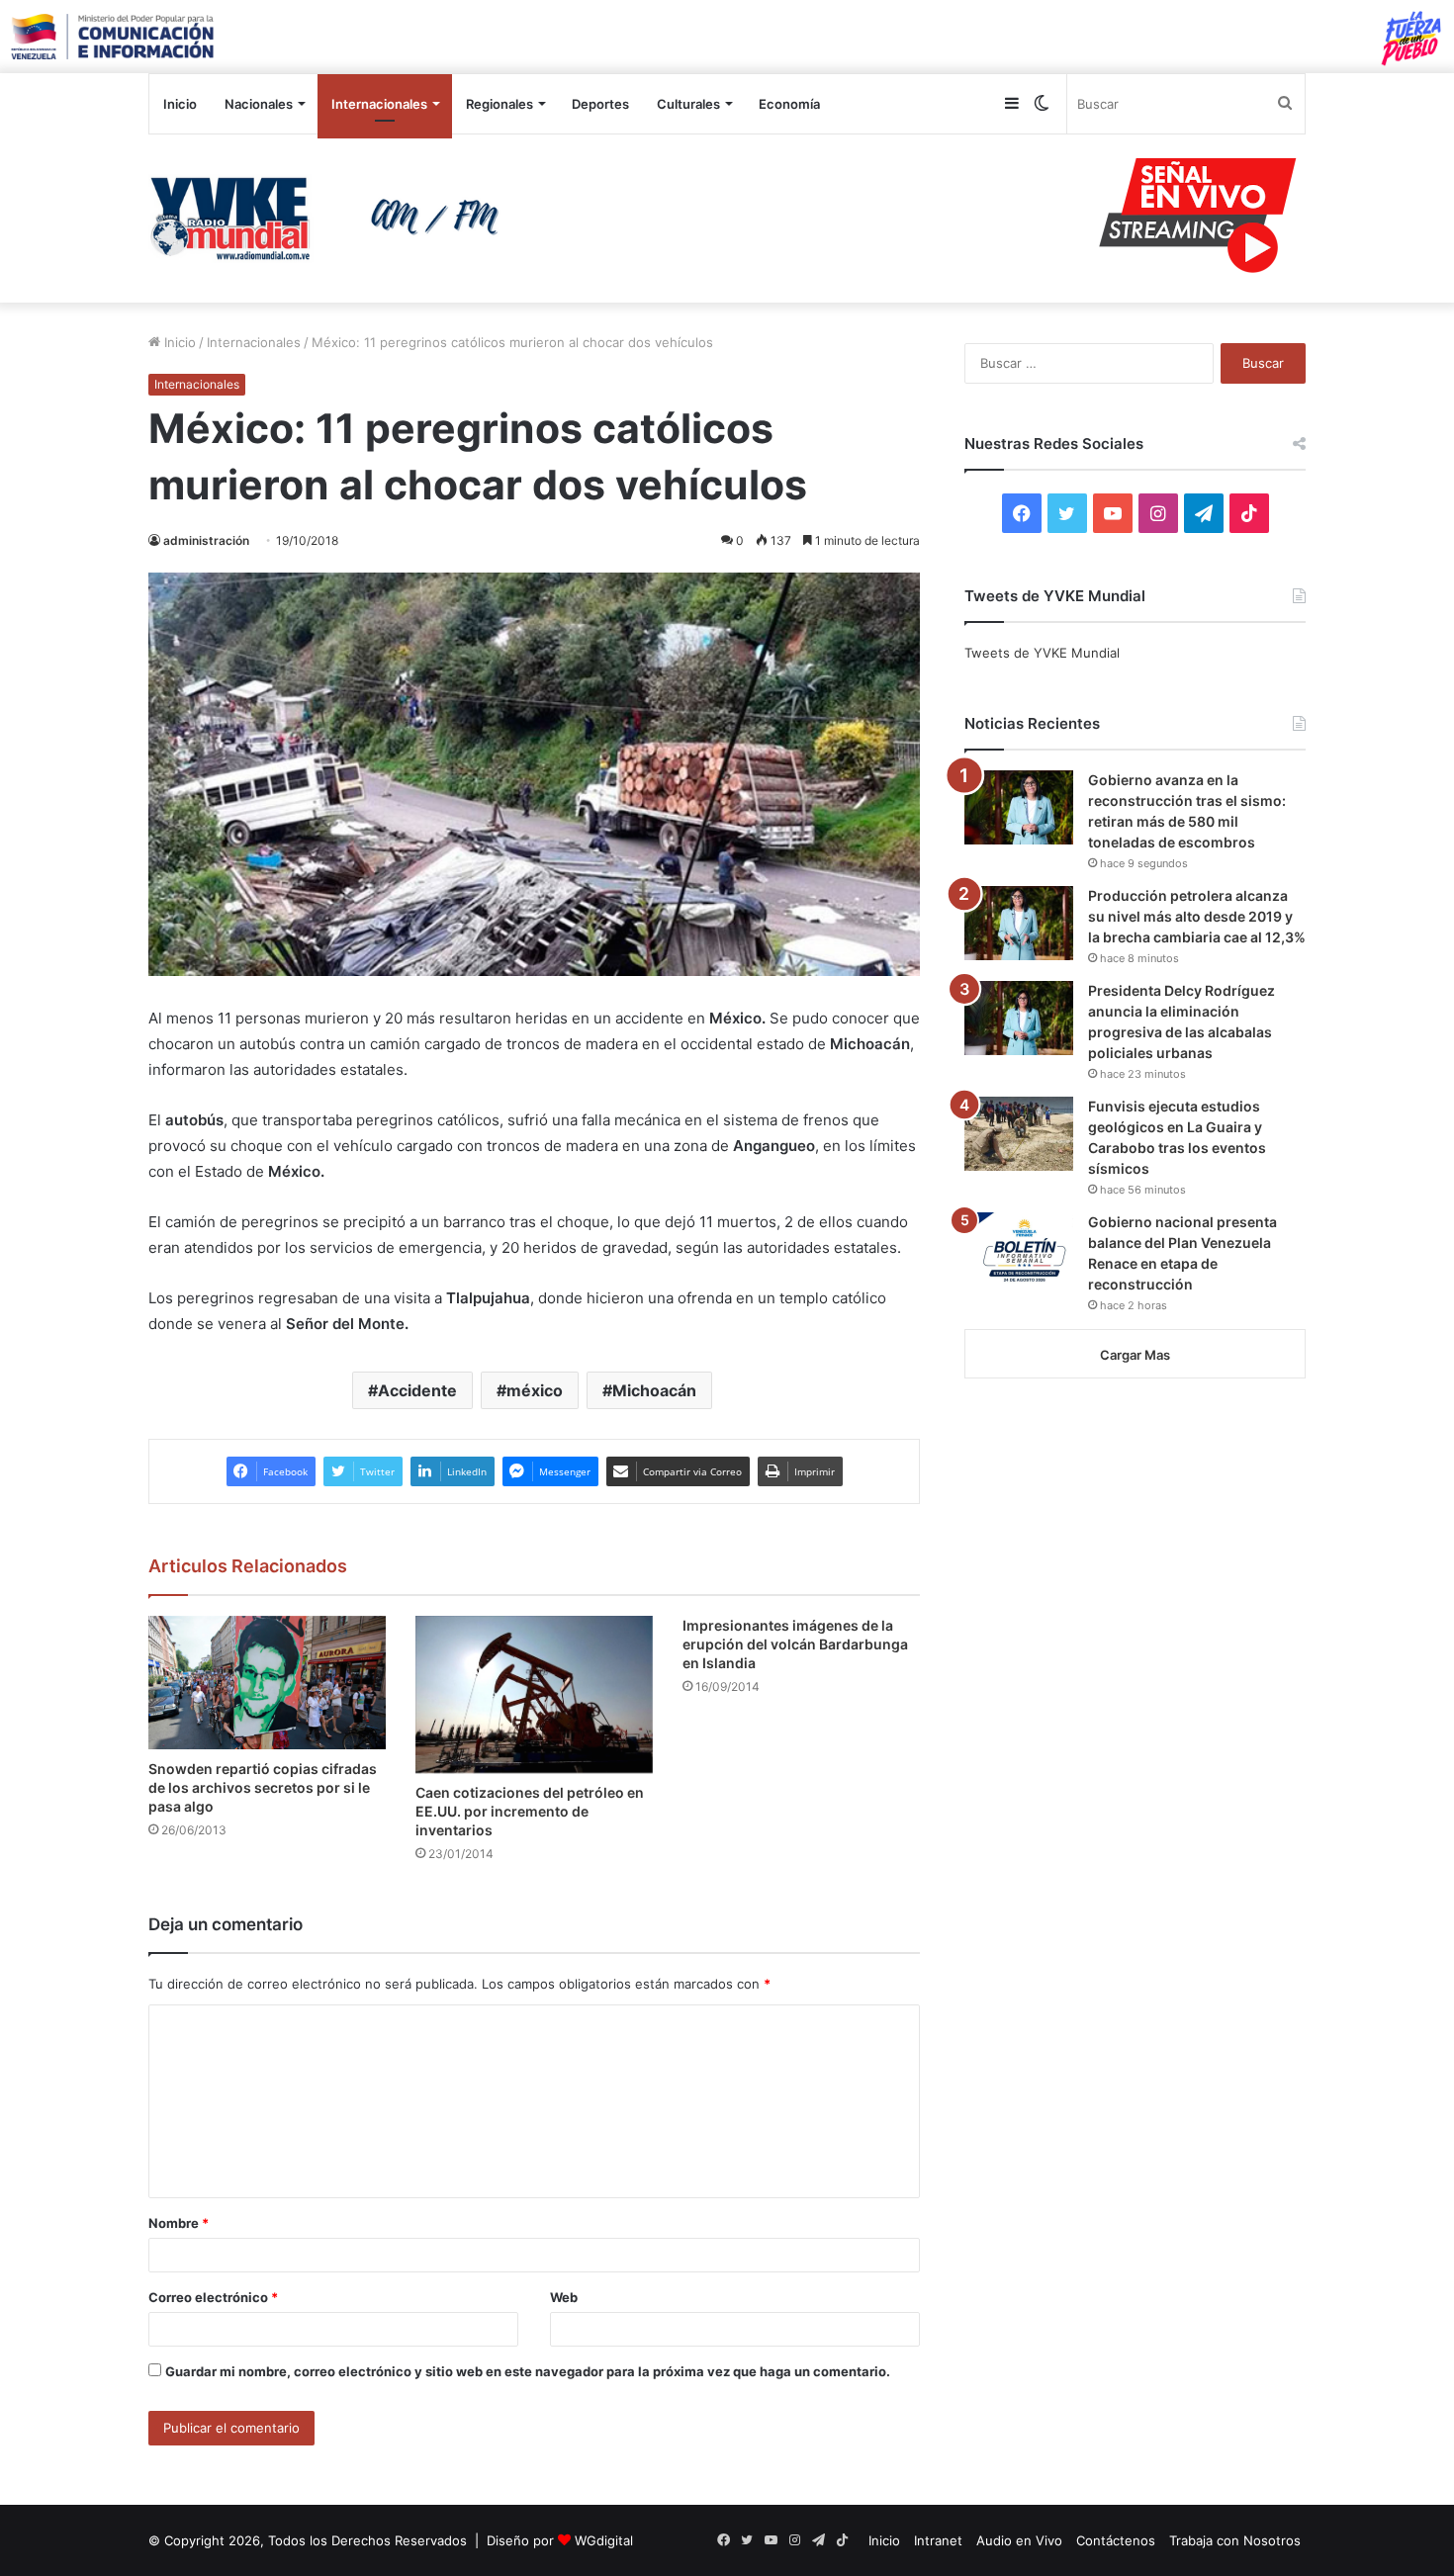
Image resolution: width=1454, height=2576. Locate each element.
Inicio (180, 104)
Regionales (500, 104)
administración (206, 540)
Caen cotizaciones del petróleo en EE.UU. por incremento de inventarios (530, 1811)
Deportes (600, 104)
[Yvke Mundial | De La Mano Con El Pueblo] (331, 219)
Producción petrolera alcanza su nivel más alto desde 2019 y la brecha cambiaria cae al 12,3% (1197, 916)
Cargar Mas (1135, 1355)
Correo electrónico (213, 2297)
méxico (535, 1390)
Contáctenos (1116, 2540)
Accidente (417, 1390)
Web (564, 2297)
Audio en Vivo (1019, 2540)
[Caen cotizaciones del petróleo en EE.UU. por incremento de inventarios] (534, 1695)
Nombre (179, 2223)
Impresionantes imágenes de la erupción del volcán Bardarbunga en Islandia (795, 1644)
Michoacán (654, 1390)
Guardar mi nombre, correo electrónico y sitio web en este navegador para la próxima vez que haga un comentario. (528, 2371)
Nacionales (259, 104)
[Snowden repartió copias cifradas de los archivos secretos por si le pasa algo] (267, 1683)
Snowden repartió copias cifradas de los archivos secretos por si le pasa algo (263, 1787)
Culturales (688, 104)
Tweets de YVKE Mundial (1042, 653)
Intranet (938, 2540)
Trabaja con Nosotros (1235, 2540)
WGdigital (604, 2540)
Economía (789, 104)
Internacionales (379, 104)
